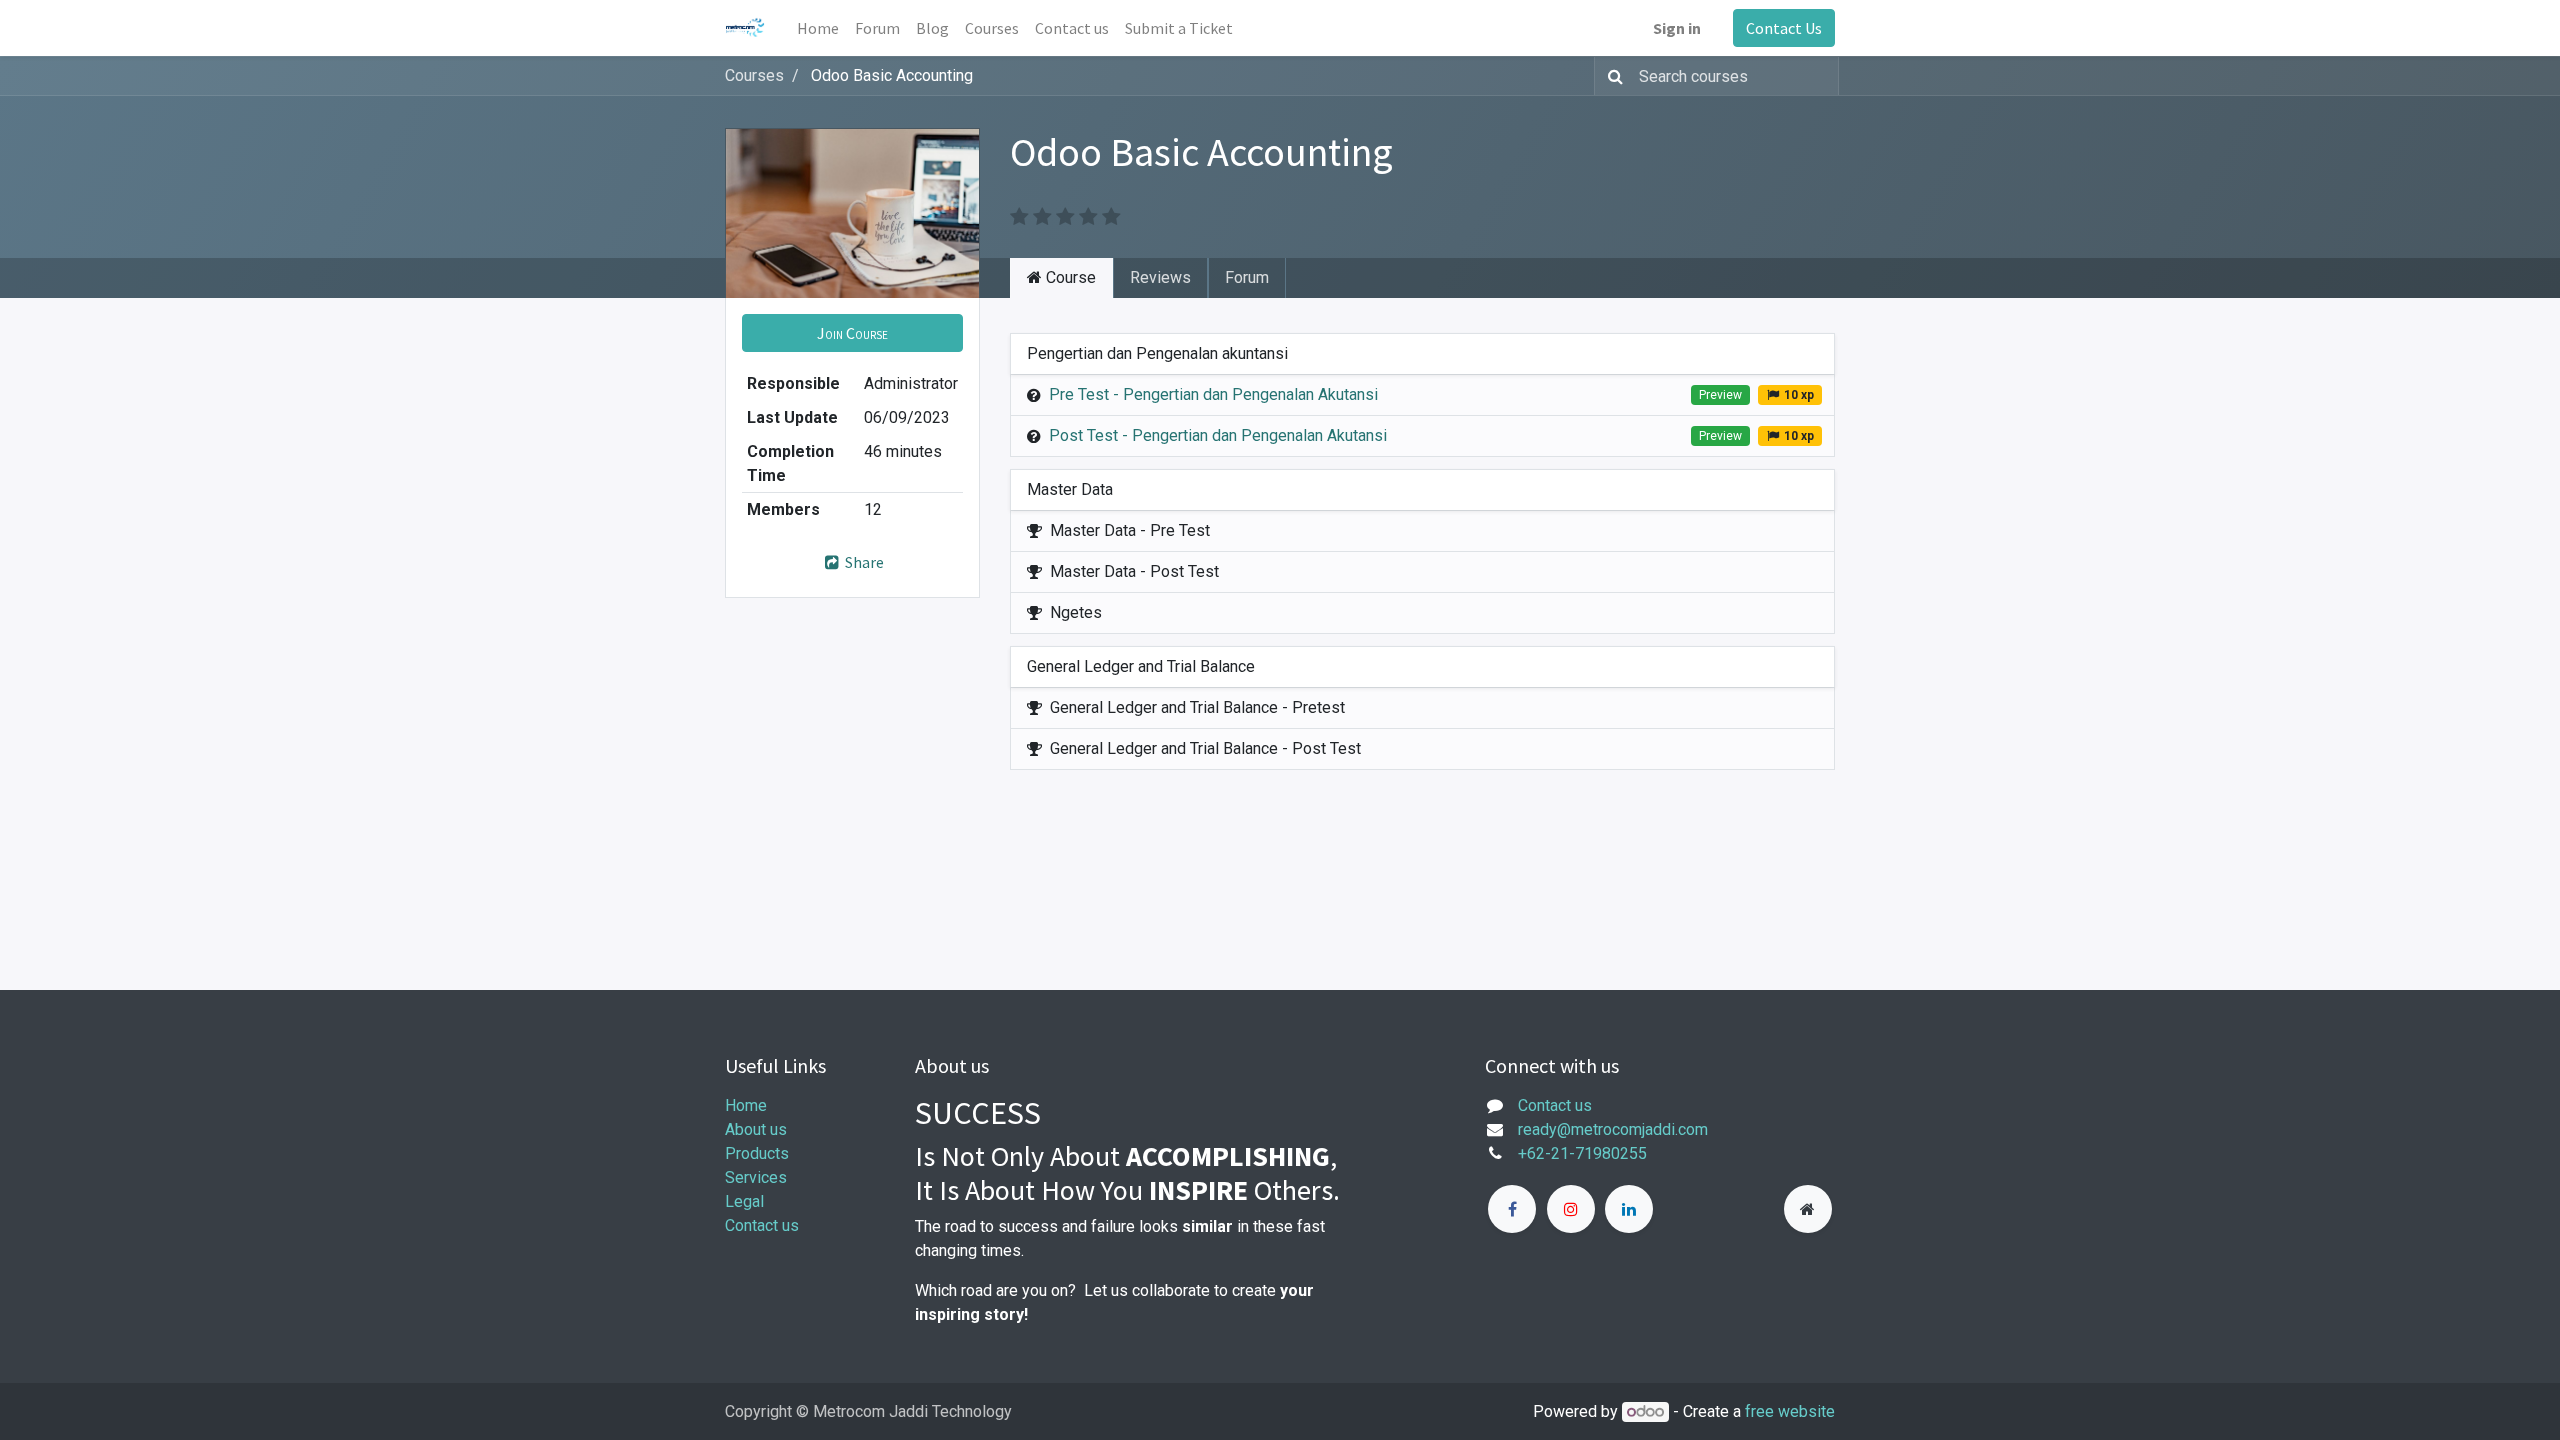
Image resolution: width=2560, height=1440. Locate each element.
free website (1790, 1411)
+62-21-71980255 (1582, 1153)
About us (756, 1129)
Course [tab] (1069, 277)
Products (757, 1153)
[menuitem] (818, 28)
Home (746, 1105)
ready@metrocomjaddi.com (1613, 1129)
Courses (754, 75)
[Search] (1611, 76)
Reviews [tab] (1160, 277)
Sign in (1677, 28)
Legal (744, 1201)
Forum (1247, 277)
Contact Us (1784, 28)
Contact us (762, 1225)
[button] (852, 333)
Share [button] (863, 562)
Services (756, 1177)
